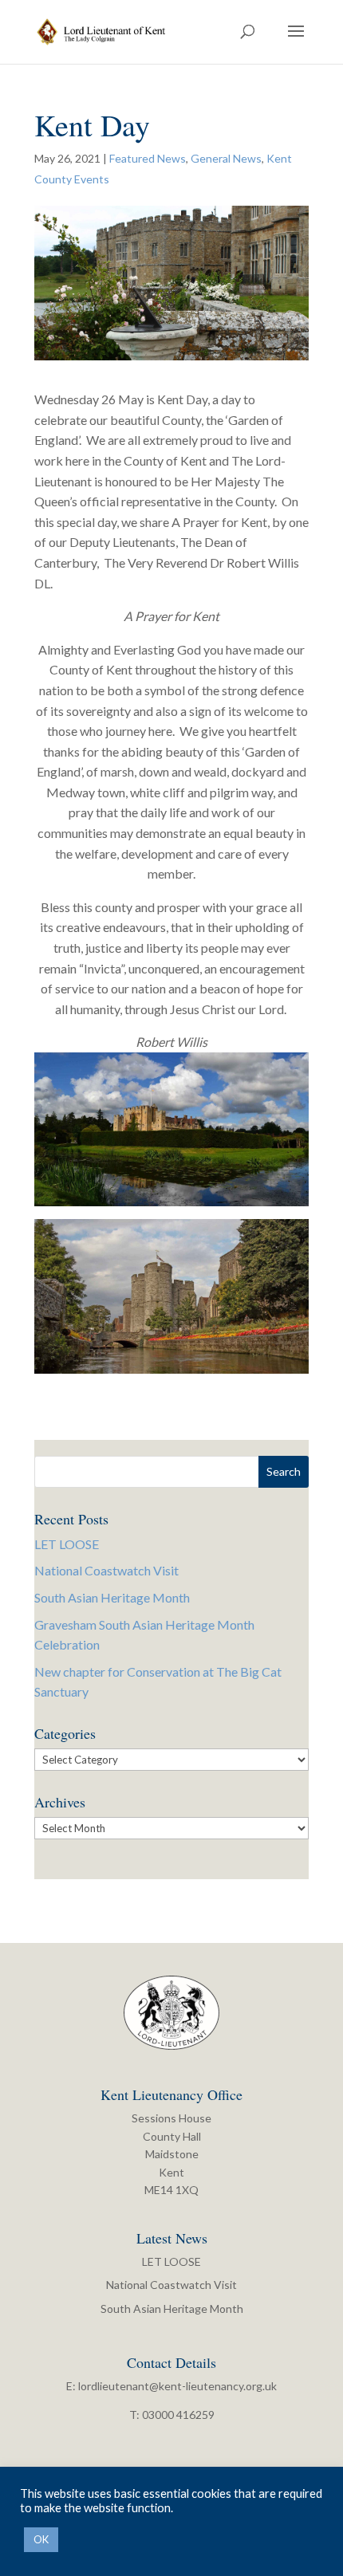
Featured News (148, 158)
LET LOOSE (67, 1544)
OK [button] (41, 2539)
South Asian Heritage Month (112, 1597)
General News (226, 158)
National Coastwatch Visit (106, 1570)
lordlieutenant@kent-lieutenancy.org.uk (177, 2386)
